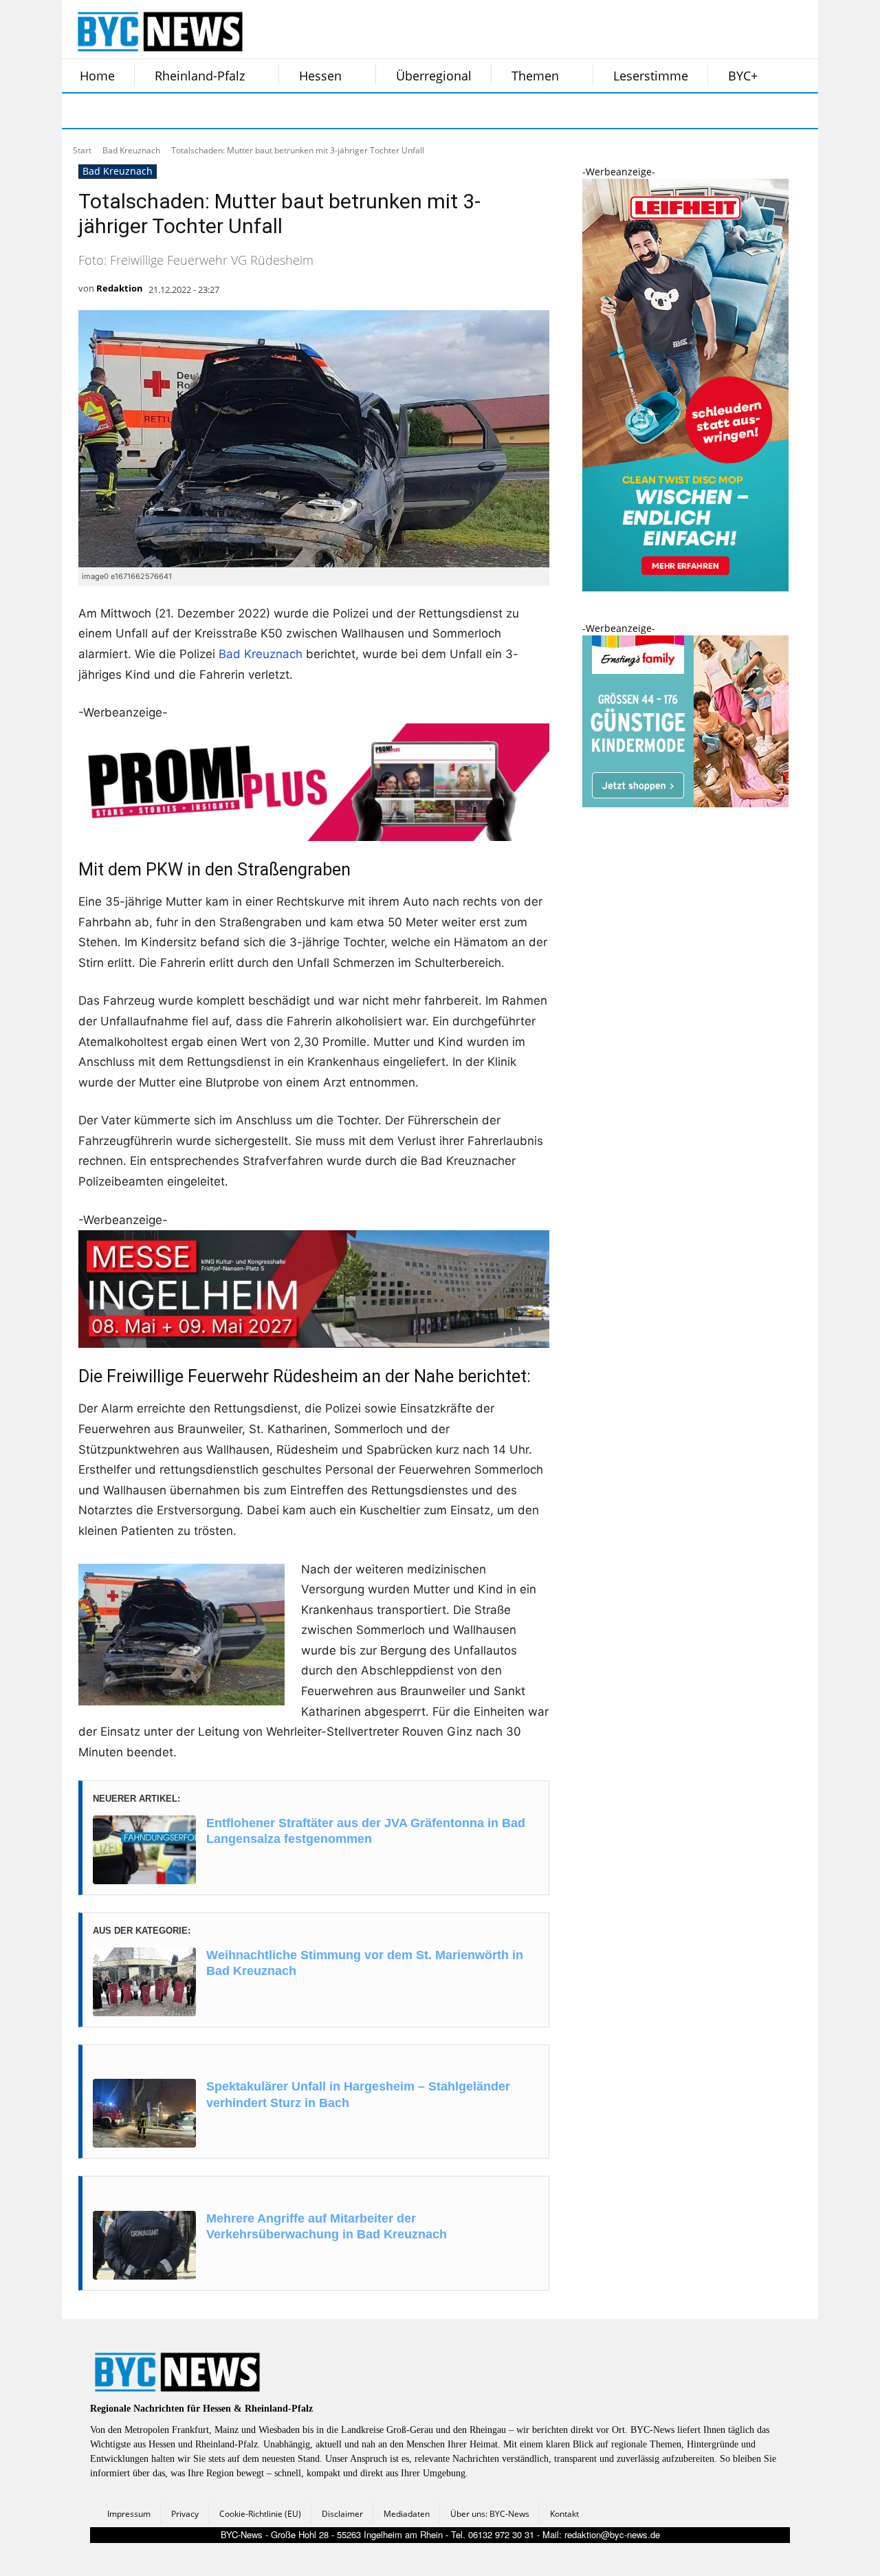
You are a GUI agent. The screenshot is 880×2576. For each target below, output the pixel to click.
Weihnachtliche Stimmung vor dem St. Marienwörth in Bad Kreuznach (365, 1963)
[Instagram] (115, 111)
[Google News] (287, 111)
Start (82, 150)
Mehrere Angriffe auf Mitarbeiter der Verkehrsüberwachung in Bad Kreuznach (327, 2226)
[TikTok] (184, 111)
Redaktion (120, 288)
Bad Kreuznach (131, 150)
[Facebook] (81, 111)
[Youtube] (253, 111)
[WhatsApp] (219, 111)
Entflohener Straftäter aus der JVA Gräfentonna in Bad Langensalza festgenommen (366, 1831)
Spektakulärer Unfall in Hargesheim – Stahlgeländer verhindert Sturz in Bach (358, 2094)
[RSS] (150, 111)
